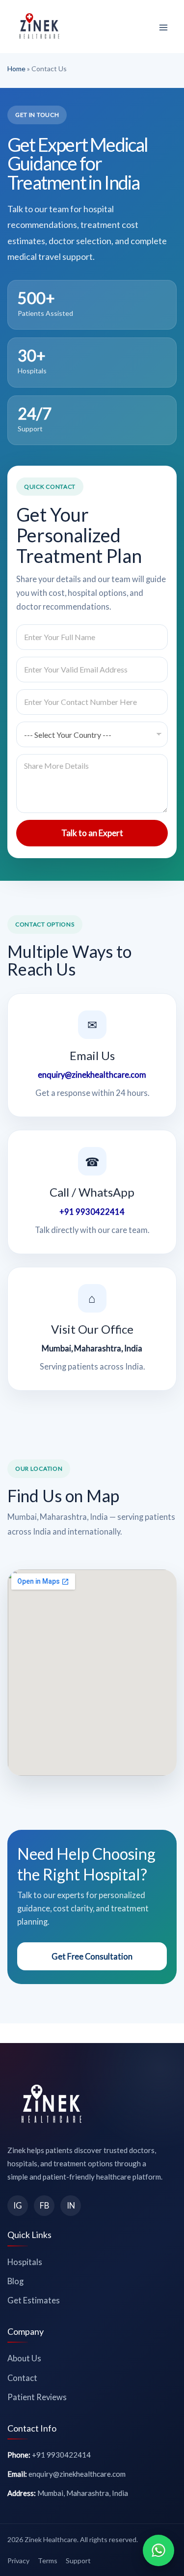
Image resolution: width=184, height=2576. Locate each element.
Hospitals (25, 2262)
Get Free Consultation (92, 1956)
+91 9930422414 (92, 1212)
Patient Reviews (37, 2397)
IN (71, 2205)
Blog (15, 2281)
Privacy (18, 2561)
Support (78, 2561)
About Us (24, 2358)
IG (18, 2205)
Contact (22, 2378)
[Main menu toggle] (163, 28)
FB (44, 2205)
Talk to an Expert (92, 833)
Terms (48, 2561)
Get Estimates (34, 2300)
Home (16, 69)
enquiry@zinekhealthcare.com (92, 1075)
